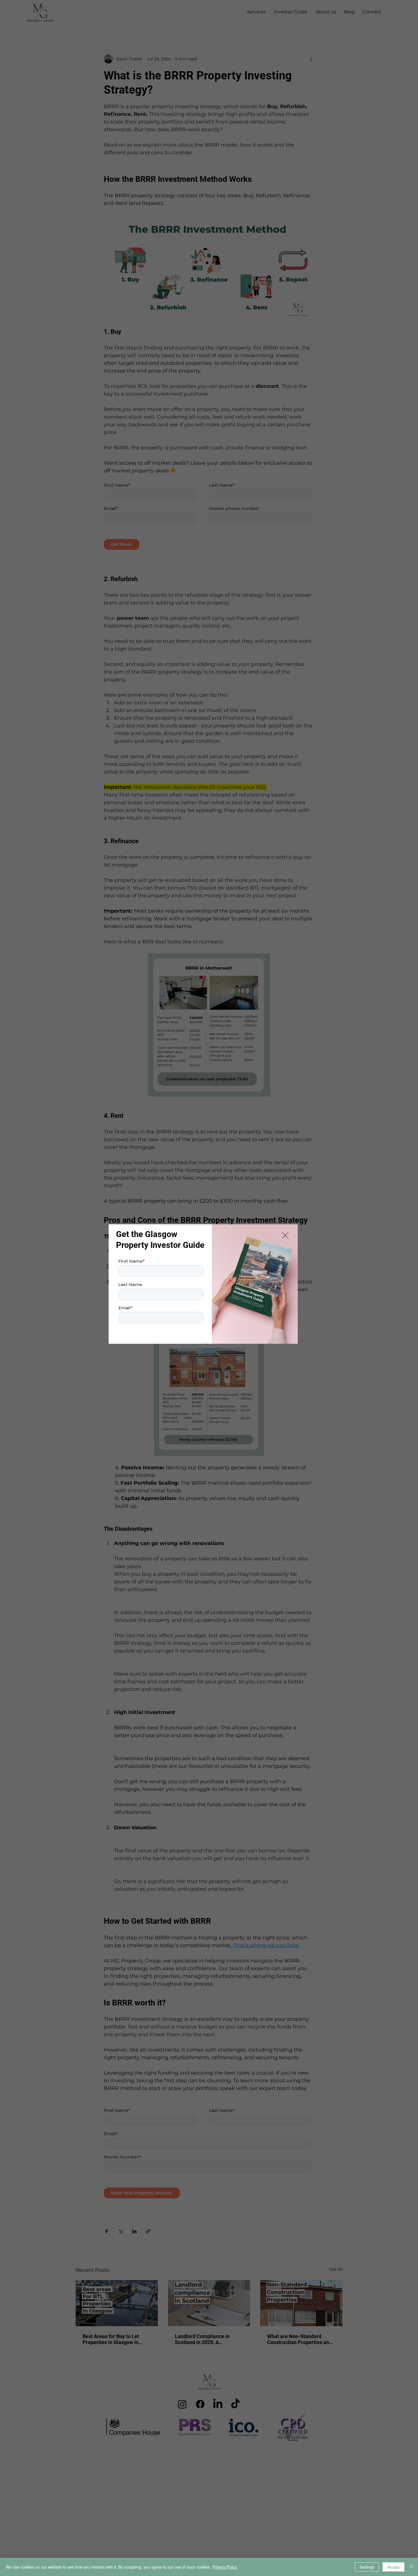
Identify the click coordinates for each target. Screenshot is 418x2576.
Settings (367, 2567)
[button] (285, 1236)
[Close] (411, 2567)
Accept (393, 2567)
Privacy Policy (225, 2567)
